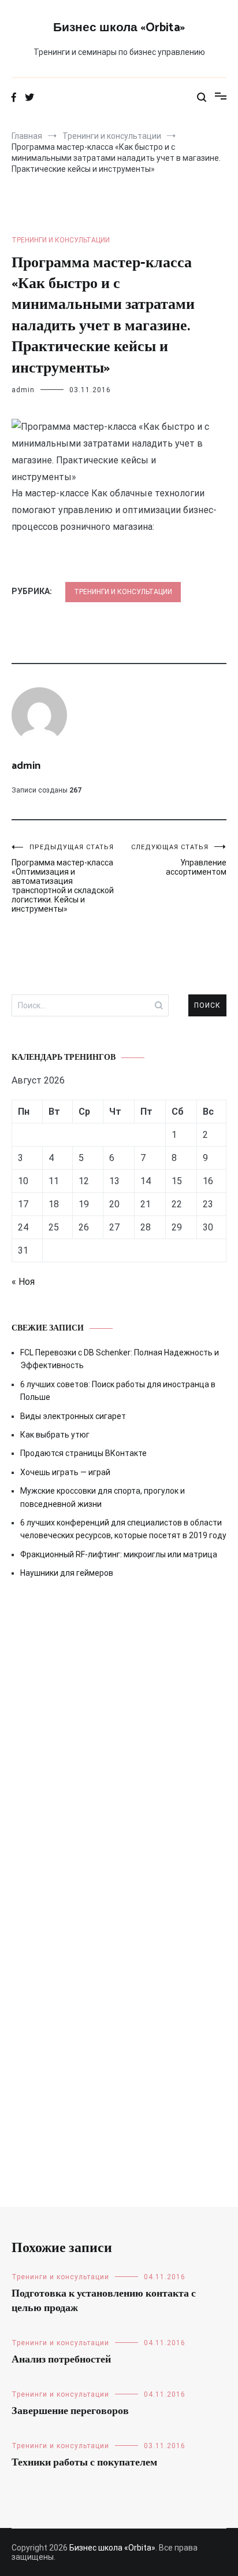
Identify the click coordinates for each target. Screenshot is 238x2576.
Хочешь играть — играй (65, 1472)
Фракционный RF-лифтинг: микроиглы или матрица (119, 1554)
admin (23, 390)
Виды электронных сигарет (73, 1416)
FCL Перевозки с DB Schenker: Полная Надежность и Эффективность (120, 1359)
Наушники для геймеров (67, 1573)
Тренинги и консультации (61, 240)
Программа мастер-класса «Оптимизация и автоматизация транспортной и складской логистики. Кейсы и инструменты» (63, 878)
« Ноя (23, 1282)
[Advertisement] (119, 1734)
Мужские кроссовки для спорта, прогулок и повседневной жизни (103, 1497)
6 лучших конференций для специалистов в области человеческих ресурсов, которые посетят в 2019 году (123, 1529)
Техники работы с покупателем (84, 2463)
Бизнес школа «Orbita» (119, 28)
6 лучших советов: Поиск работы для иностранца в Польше (118, 1391)
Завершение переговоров (70, 2411)
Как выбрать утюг (55, 1435)
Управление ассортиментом (179, 860)
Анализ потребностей (61, 2360)
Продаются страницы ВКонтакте (83, 1453)
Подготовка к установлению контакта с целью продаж (104, 2301)
